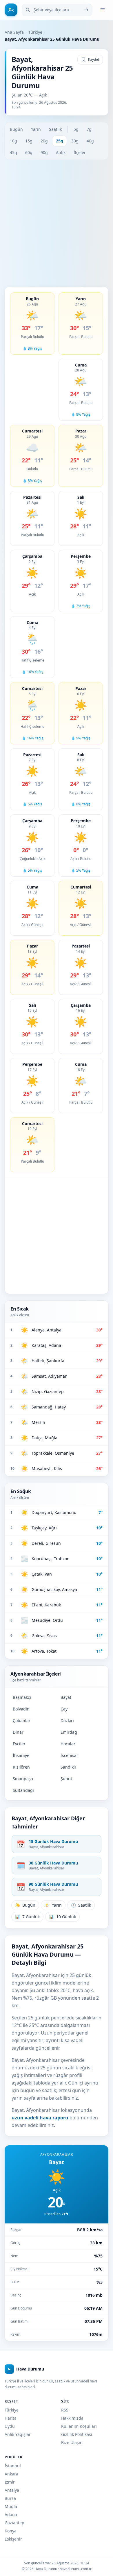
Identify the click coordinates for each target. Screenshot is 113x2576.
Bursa (10, 2498)
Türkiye (35, 32)
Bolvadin (21, 1709)
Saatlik (55, 129)
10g (13, 141)
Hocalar (68, 1744)
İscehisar (69, 1755)
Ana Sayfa (14, 32)
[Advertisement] (57, 223)
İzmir (10, 2482)
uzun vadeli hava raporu (40, 2118)
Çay (64, 1709)
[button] (32, 323)
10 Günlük (62, 1917)
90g (44, 152)
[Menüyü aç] (103, 10)
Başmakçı (22, 1697)
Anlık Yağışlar (18, 2434)
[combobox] (57, 10)
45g (13, 152)
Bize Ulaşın (72, 2442)
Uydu (10, 2426)
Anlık (61, 152)
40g (90, 141)
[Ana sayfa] (11, 10)
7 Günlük (27, 1917)
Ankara (11, 2474)
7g (89, 129)
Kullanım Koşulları (79, 2426)
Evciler (19, 1744)
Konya (11, 2531)
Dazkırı (67, 1720)
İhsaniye (21, 1755)
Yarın (36, 129)
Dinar (18, 1732)
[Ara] (86, 10)
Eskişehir (13, 2539)
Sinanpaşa (23, 1779)
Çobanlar (22, 1720)
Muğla (11, 2506)
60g (29, 152)
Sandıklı (68, 1767)
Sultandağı (23, 1790)
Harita (11, 2418)
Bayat (66, 1697)
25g (60, 141)
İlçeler (80, 152)
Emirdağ (69, 1732)
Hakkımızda (72, 2418)
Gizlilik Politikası (77, 2434)
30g (75, 141)
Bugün (16, 129)
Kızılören (21, 1767)
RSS (65, 2410)
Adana (11, 2515)
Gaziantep (14, 2523)
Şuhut (66, 1779)
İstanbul (13, 2466)
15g (29, 141)
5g (76, 129)
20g (44, 141)
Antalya (12, 2490)
